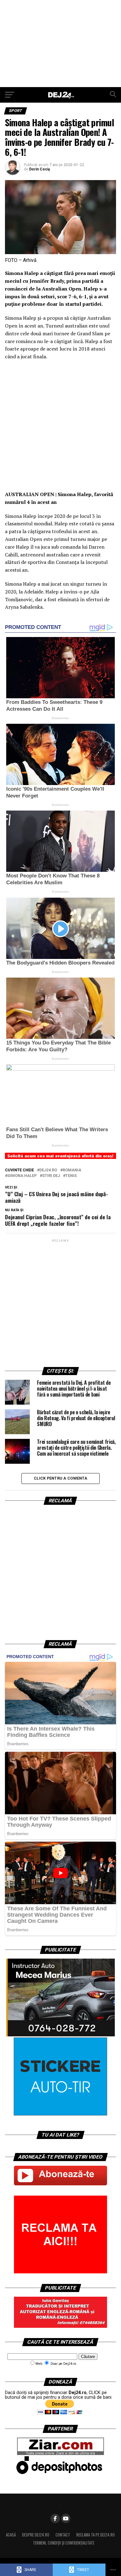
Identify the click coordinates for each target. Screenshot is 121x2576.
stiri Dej (51, 1176)
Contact (63, 2535)
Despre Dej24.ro (36, 2535)
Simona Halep (22, 1176)
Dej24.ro (48, 1170)
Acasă (11, 2535)
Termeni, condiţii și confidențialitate (64, 2543)
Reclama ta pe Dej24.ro (96, 2535)
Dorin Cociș (40, 169)
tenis (71, 1176)
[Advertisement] (60, 44)
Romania (72, 1170)
